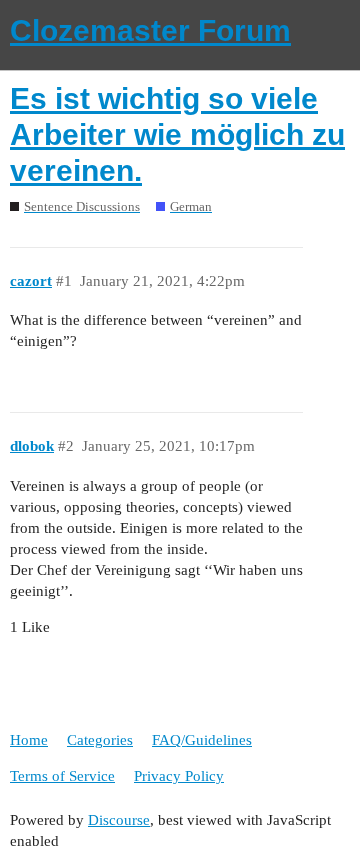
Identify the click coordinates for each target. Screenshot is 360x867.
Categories (100, 740)
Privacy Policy (179, 776)
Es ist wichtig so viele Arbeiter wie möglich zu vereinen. (177, 134)
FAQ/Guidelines (202, 740)
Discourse (119, 820)
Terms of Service (62, 776)
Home (29, 740)
